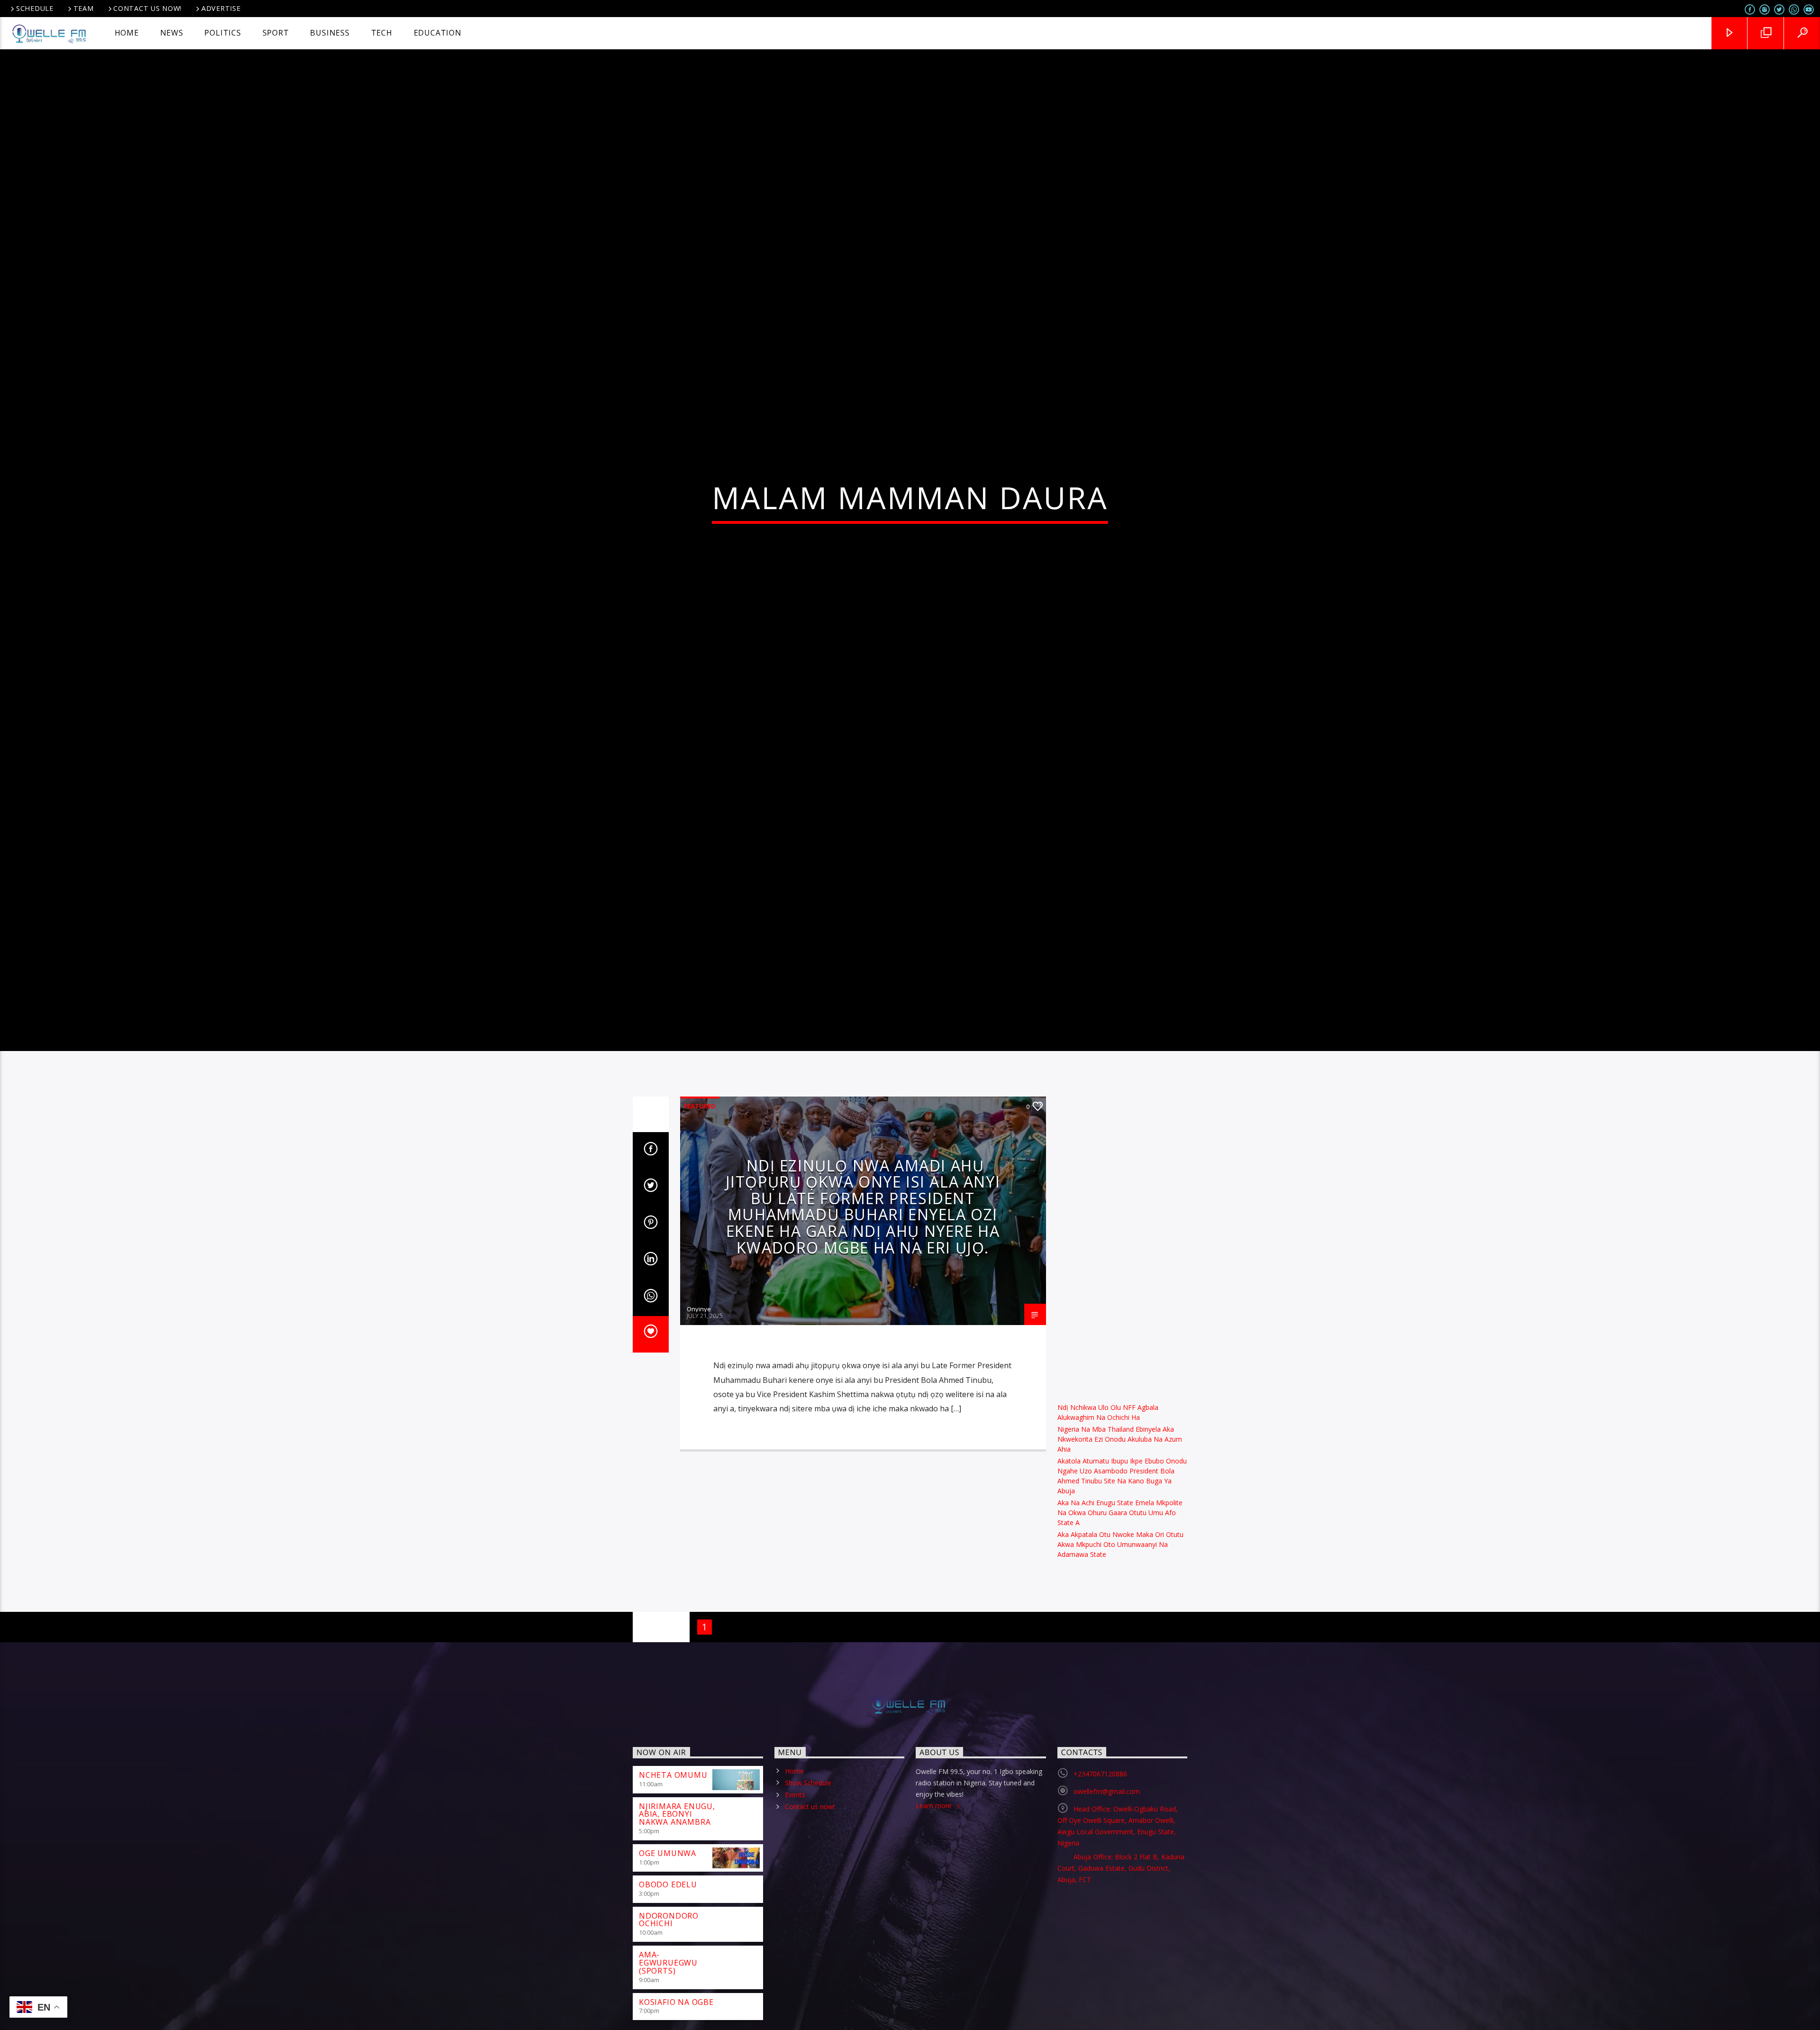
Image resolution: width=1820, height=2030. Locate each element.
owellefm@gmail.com (1107, 1896)
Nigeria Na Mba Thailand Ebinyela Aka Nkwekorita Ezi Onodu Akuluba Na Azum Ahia (1120, 1544)
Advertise (221, 8)
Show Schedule (808, 1888)
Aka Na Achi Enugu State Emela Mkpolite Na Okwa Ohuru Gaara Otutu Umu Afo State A (1120, 1618)
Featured (700, 1211)
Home (794, 1876)
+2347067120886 (1100, 1879)
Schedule (35, 8)
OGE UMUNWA (668, 1958)
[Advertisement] (1123, 1344)
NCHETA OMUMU (673, 1880)
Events (795, 1900)
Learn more (935, 1910)
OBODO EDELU (668, 1989)
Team (84, 8)
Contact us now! (147, 8)
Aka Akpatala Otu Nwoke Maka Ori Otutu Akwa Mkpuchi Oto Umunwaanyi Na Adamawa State (1120, 1650)
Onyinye (699, 1414)
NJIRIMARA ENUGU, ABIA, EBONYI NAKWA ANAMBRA (677, 1919)
